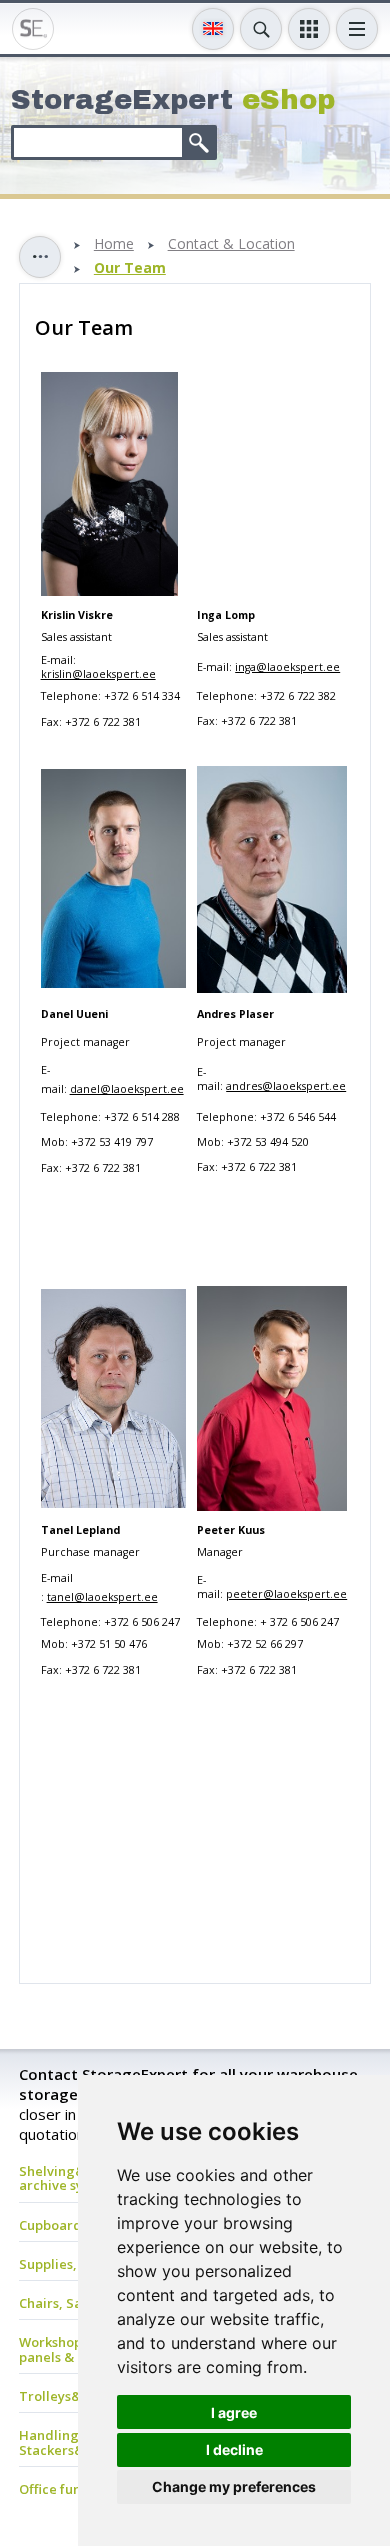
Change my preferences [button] (234, 2486)
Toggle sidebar (40, 257)
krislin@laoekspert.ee (98, 674)
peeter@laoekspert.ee (286, 1594)
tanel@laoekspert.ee (102, 1597)
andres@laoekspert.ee (286, 1086)
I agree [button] (234, 2412)
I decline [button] (234, 2449)
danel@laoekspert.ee (127, 1089)
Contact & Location (231, 244)
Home (114, 244)
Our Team (130, 268)
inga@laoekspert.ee (287, 667)
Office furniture (68, 2489)
